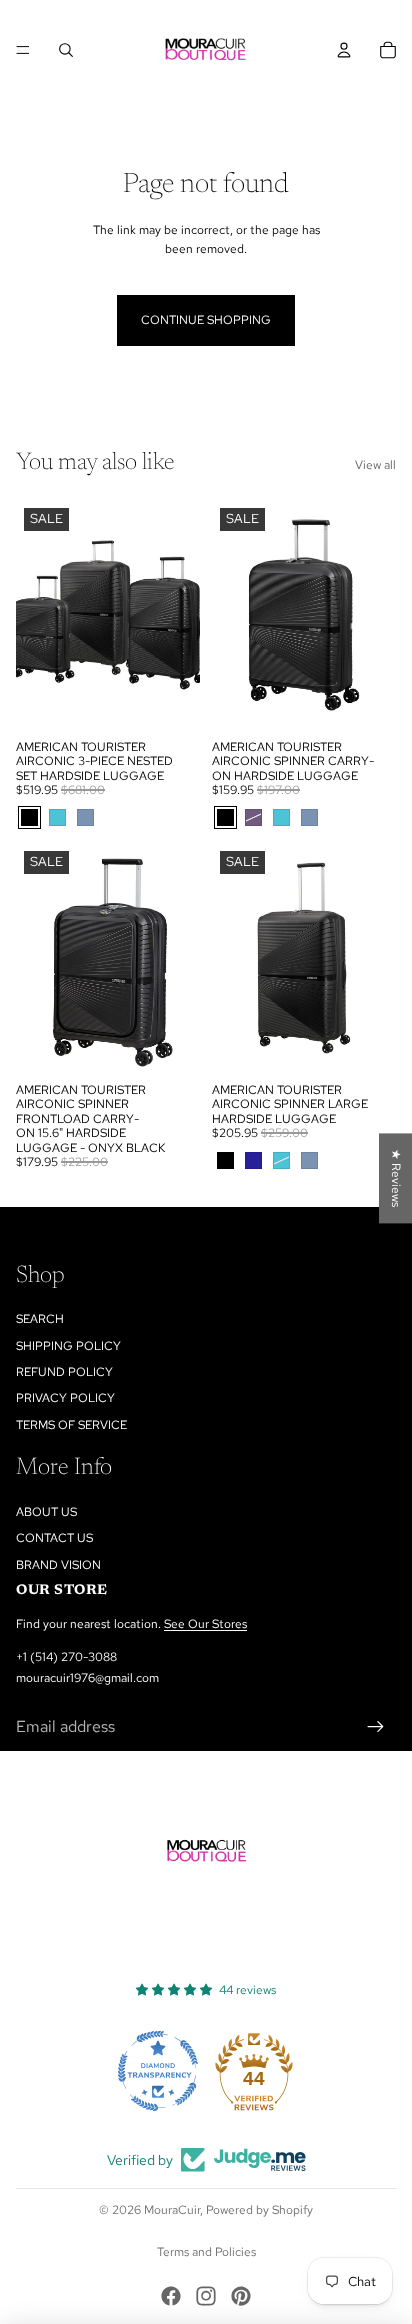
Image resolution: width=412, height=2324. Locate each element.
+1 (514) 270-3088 (66, 1657)
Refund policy (64, 1372)
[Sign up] (376, 1727)
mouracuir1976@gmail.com (87, 1678)
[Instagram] (206, 2296)
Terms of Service (71, 1425)
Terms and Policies (206, 2252)
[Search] (66, 50)
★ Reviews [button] (396, 1178)
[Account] (344, 50)
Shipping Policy (68, 1346)
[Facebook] (171, 2296)
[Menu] (23, 50)
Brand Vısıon (58, 1565)
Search (40, 1319)
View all (375, 465)
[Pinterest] (241, 2296)
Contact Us (54, 1538)
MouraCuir (172, 2210)
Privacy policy (65, 1398)
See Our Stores (205, 1624)
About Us (46, 1512)
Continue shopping (206, 320)
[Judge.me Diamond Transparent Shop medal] (158, 2071)
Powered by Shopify (259, 2210)
